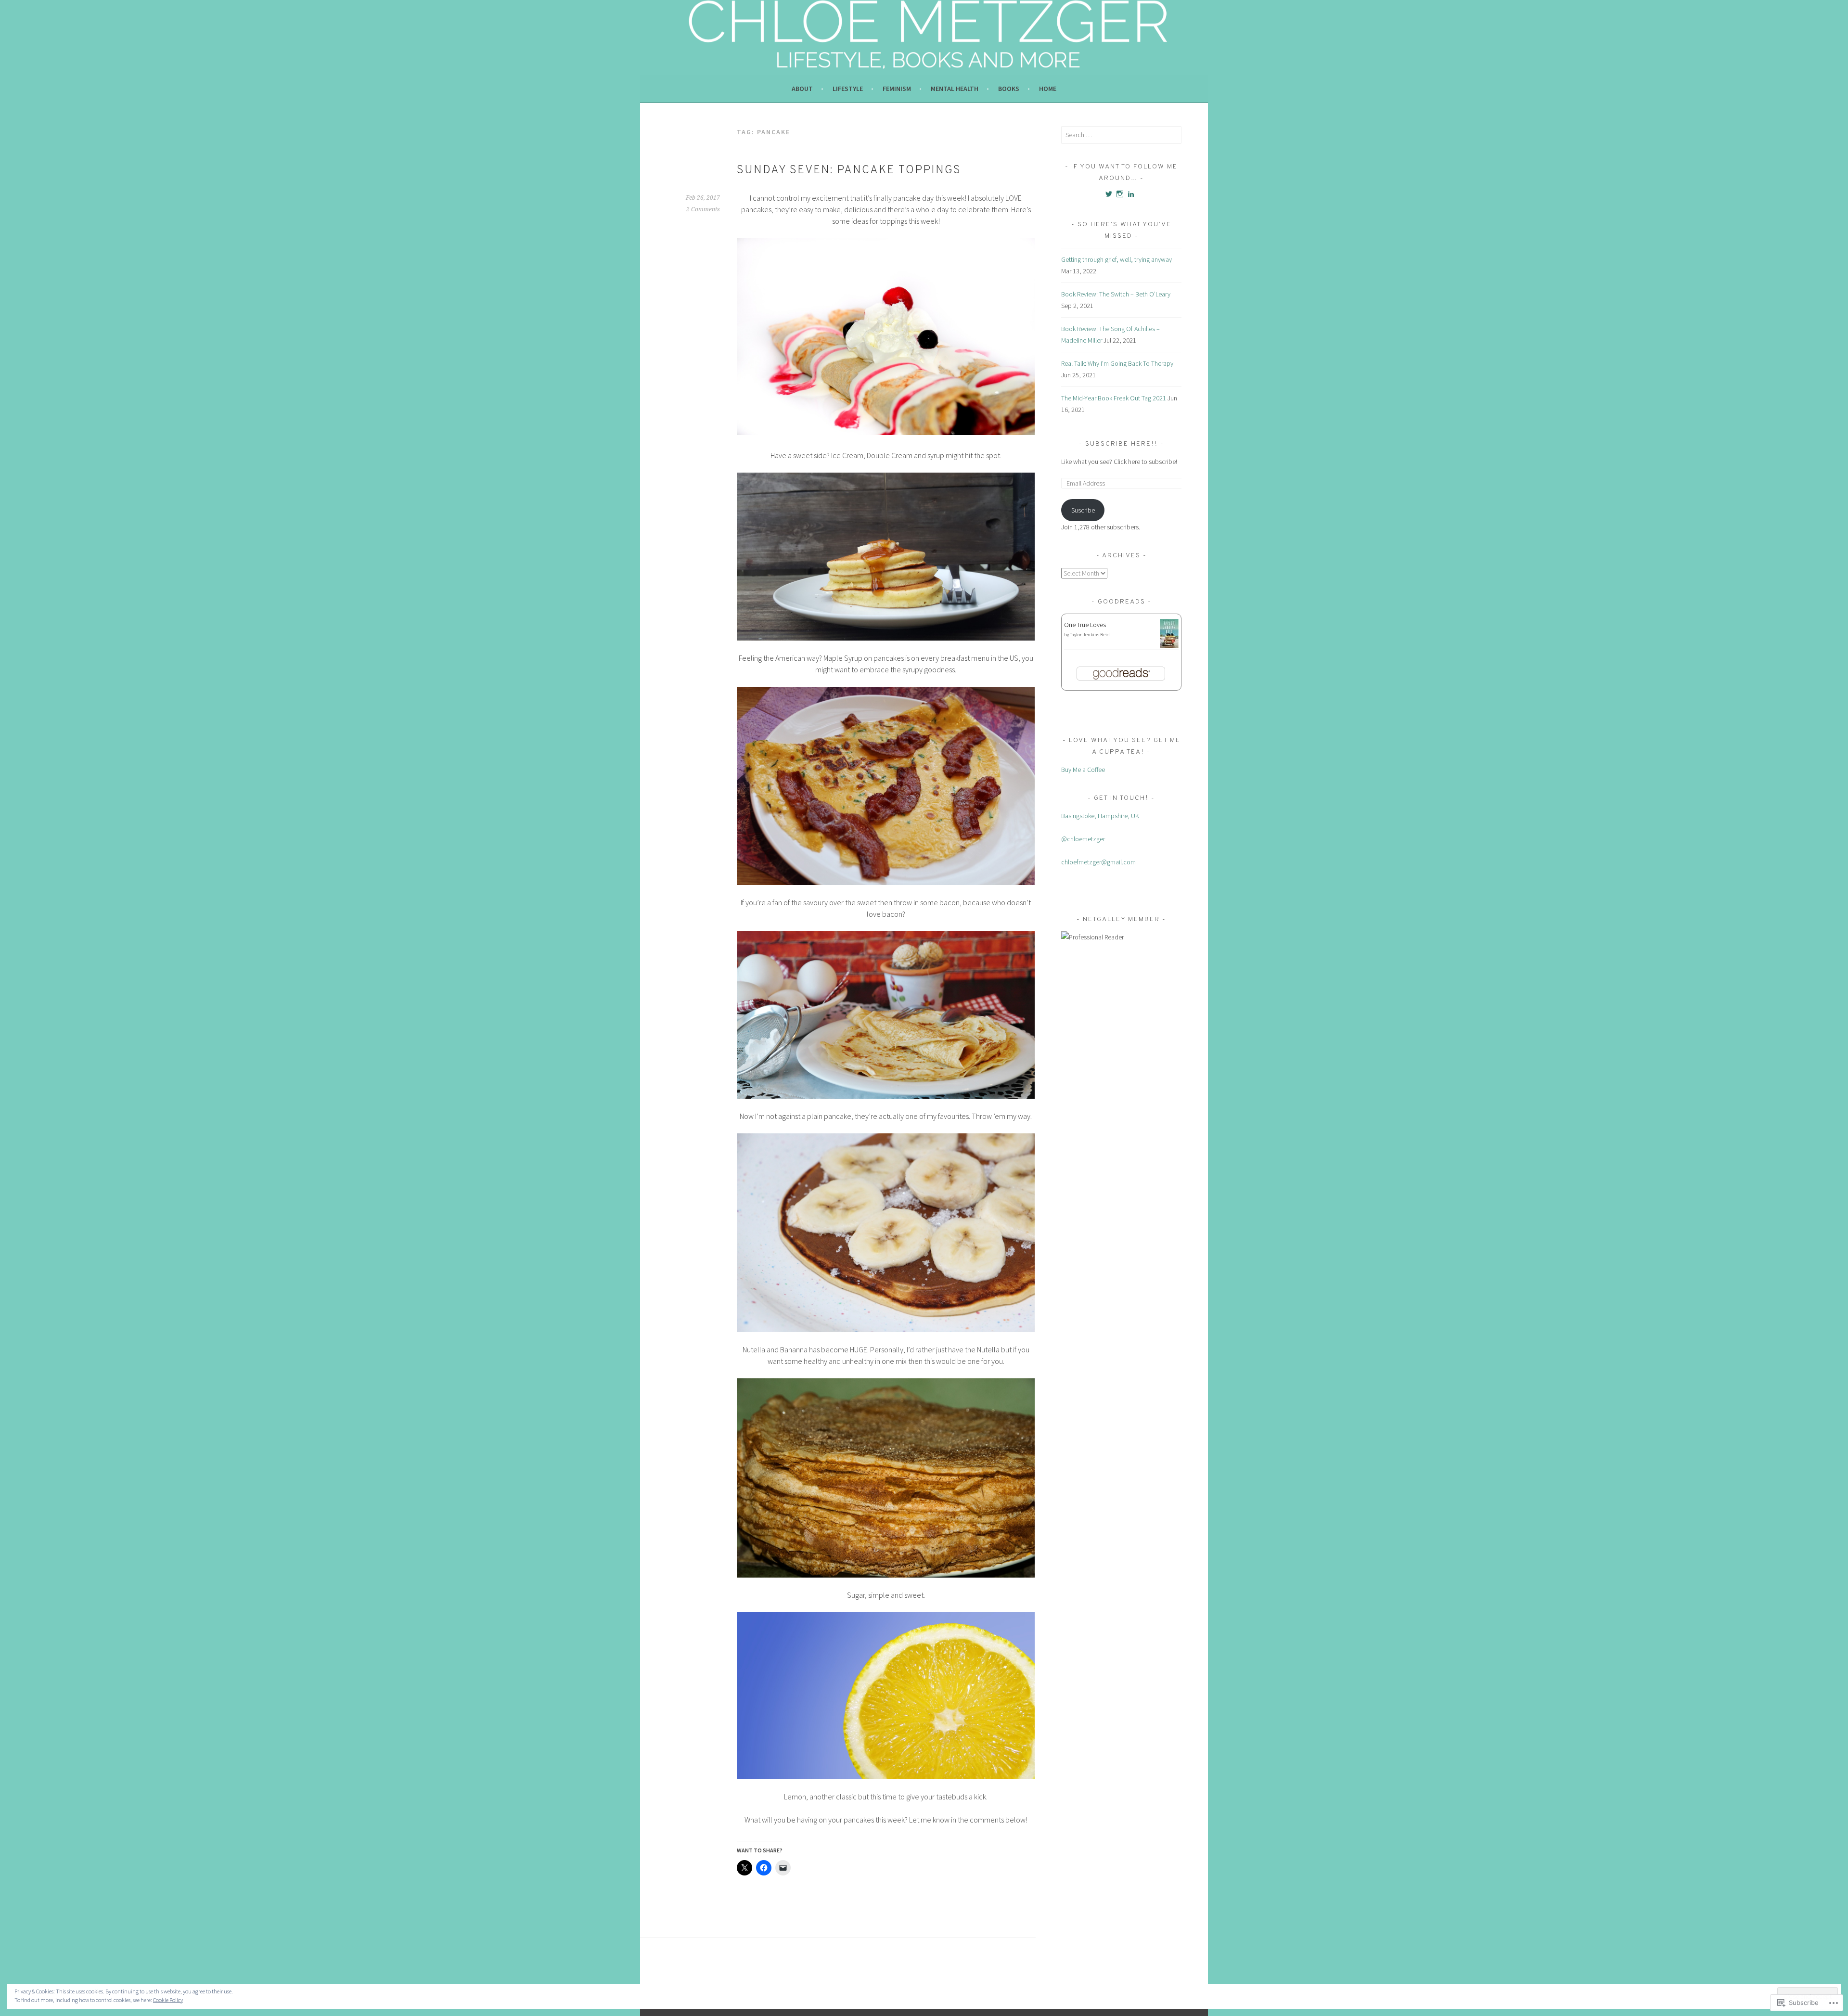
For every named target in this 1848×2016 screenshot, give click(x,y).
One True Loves (1085, 625)
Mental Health (955, 89)
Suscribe (1083, 510)
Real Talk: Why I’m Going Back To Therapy (1117, 363)
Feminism (897, 89)
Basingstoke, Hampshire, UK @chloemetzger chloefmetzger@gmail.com (1100, 839)
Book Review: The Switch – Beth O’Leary (1116, 294)
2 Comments (703, 209)
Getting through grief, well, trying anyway (1116, 259)
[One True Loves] (1169, 646)
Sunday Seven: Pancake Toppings (849, 170)
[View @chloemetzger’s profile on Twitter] (1109, 194)
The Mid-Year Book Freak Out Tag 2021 (1114, 398)
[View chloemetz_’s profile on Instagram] (1120, 194)
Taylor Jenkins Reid (1090, 635)
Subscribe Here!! (1123, 444)
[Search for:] (1121, 135)
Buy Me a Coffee (1083, 770)
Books (1009, 89)
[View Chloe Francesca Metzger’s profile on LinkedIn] (1131, 194)
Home (1048, 89)
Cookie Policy (168, 2000)
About (802, 89)
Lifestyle (848, 89)
